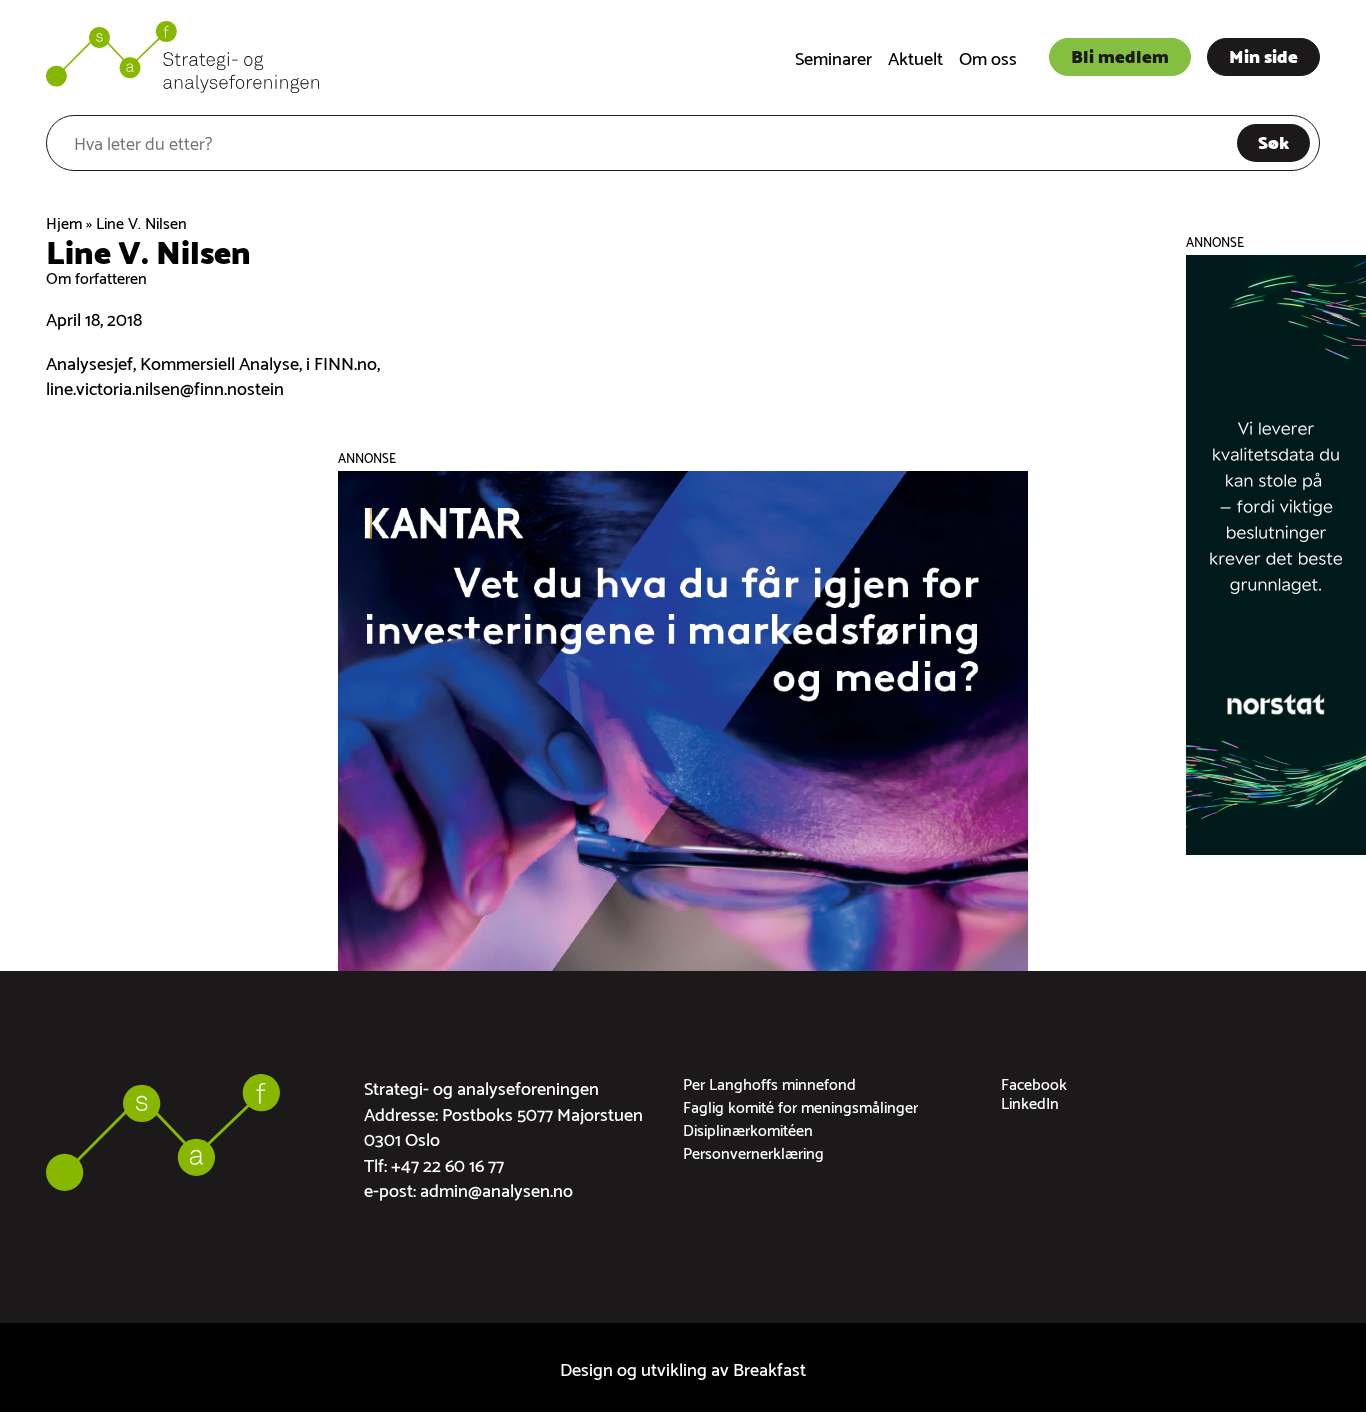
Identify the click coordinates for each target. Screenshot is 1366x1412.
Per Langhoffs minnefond (769, 1082)
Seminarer (833, 56)
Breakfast (769, 1367)
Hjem (64, 221)
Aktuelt (915, 56)
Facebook (1034, 1082)
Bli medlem (1120, 54)
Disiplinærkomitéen (748, 1128)
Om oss (988, 56)
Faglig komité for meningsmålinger (800, 1105)
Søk (1273, 140)
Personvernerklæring (753, 1151)
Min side (1263, 54)
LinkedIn (1030, 1101)
